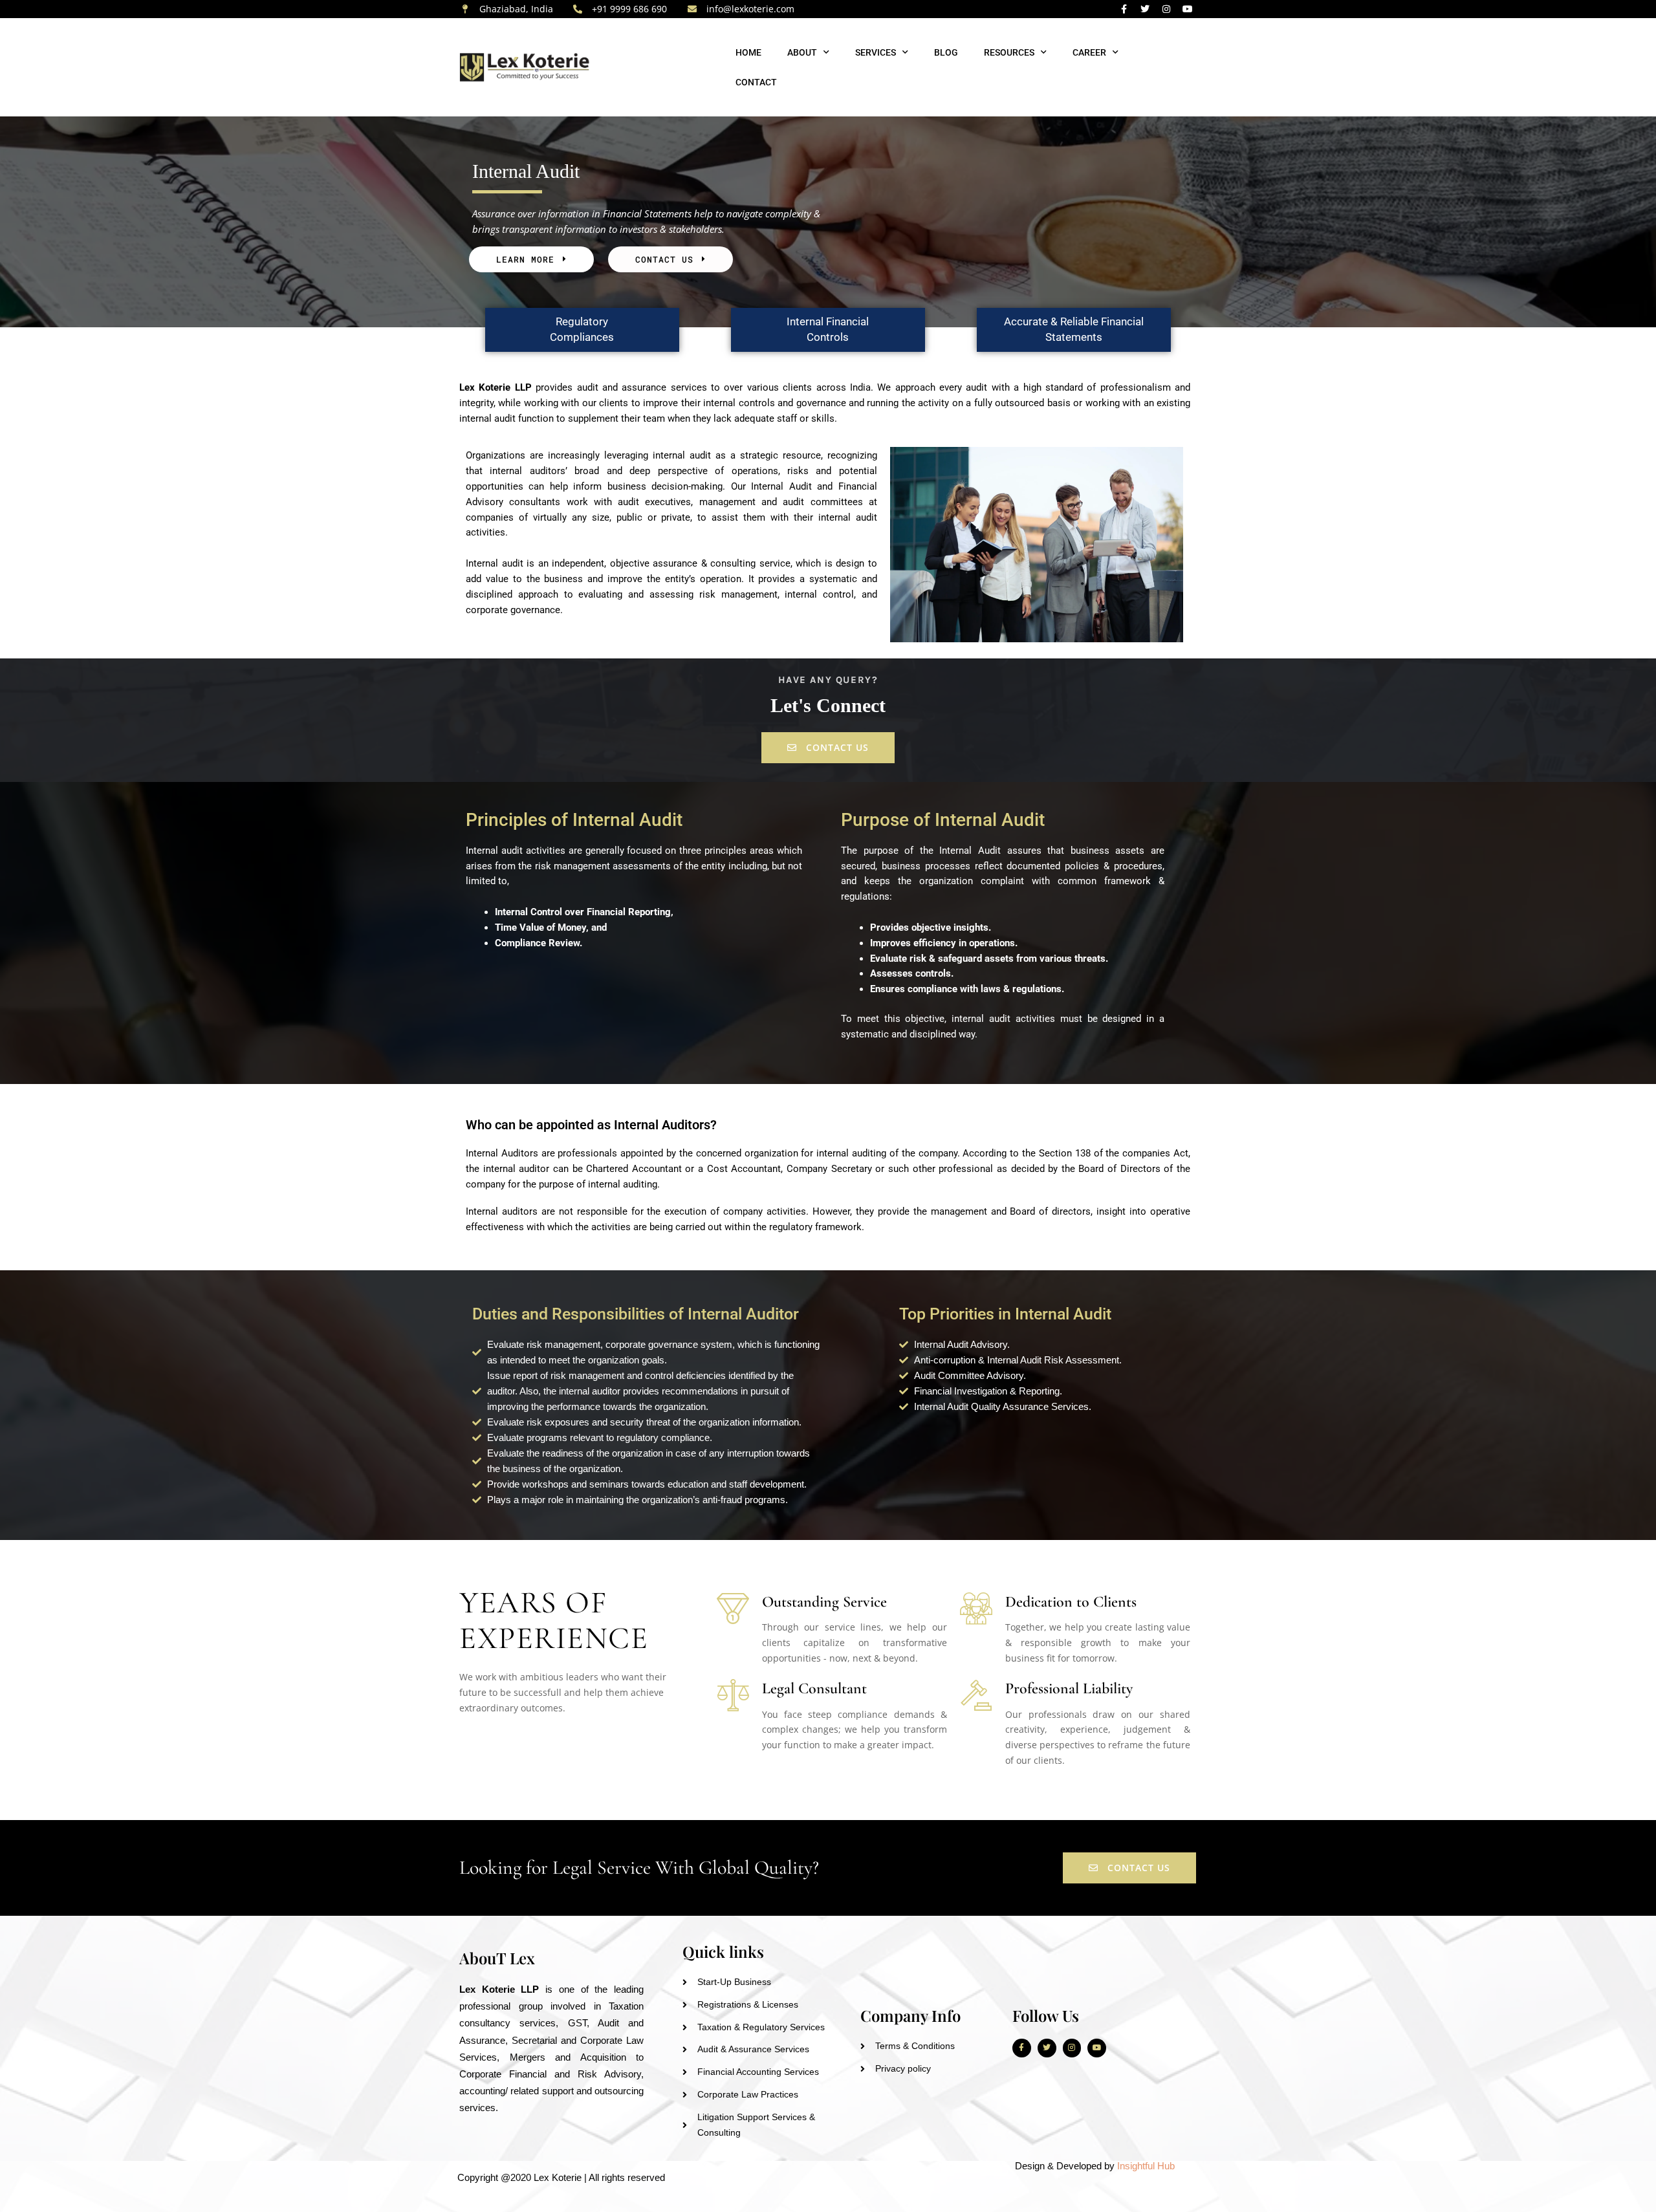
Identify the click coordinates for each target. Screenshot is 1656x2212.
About (802, 52)
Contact (756, 82)
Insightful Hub (1147, 2166)
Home (748, 52)
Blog (946, 52)
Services (876, 52)
